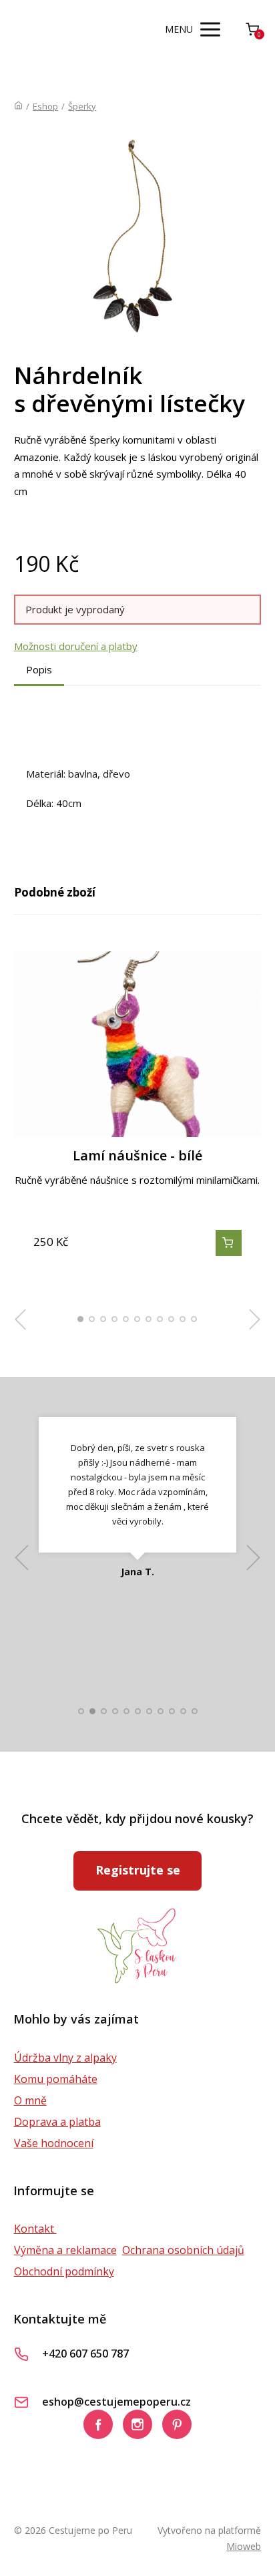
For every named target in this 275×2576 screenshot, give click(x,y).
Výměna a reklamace (65, 2250)
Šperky (82, 106)
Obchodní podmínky (64, 2271)
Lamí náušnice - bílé (137, 1155)
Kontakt (35, 2229)
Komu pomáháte (56, 2079)
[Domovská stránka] (18, 106)
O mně (30, 2100)
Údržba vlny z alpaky (65, 2058)
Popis (39, 669)
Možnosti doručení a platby (76, 646)
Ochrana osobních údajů (183, 2250)
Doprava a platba (57, 2122)
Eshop (45, 106)
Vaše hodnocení (54, 2143)
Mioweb (244, 2546)
